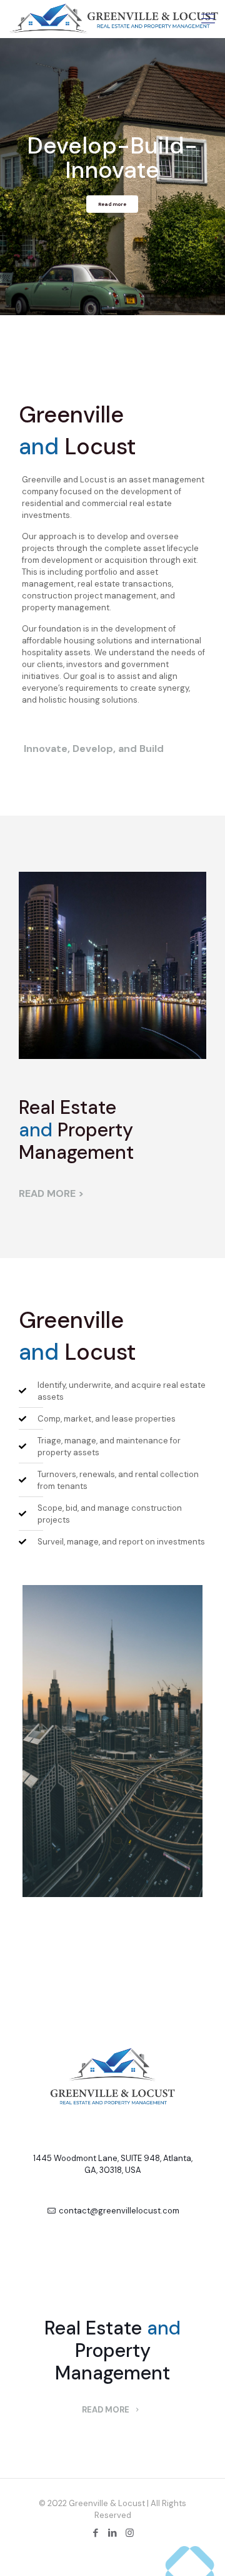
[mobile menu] (208, 19)
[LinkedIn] (113, 2533)
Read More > (51, 1193)
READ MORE (107, 2410)
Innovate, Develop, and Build (94, 749)
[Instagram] (130, 2533)
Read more (112, 204)
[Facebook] (96, 2533)
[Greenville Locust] (114, 19)
